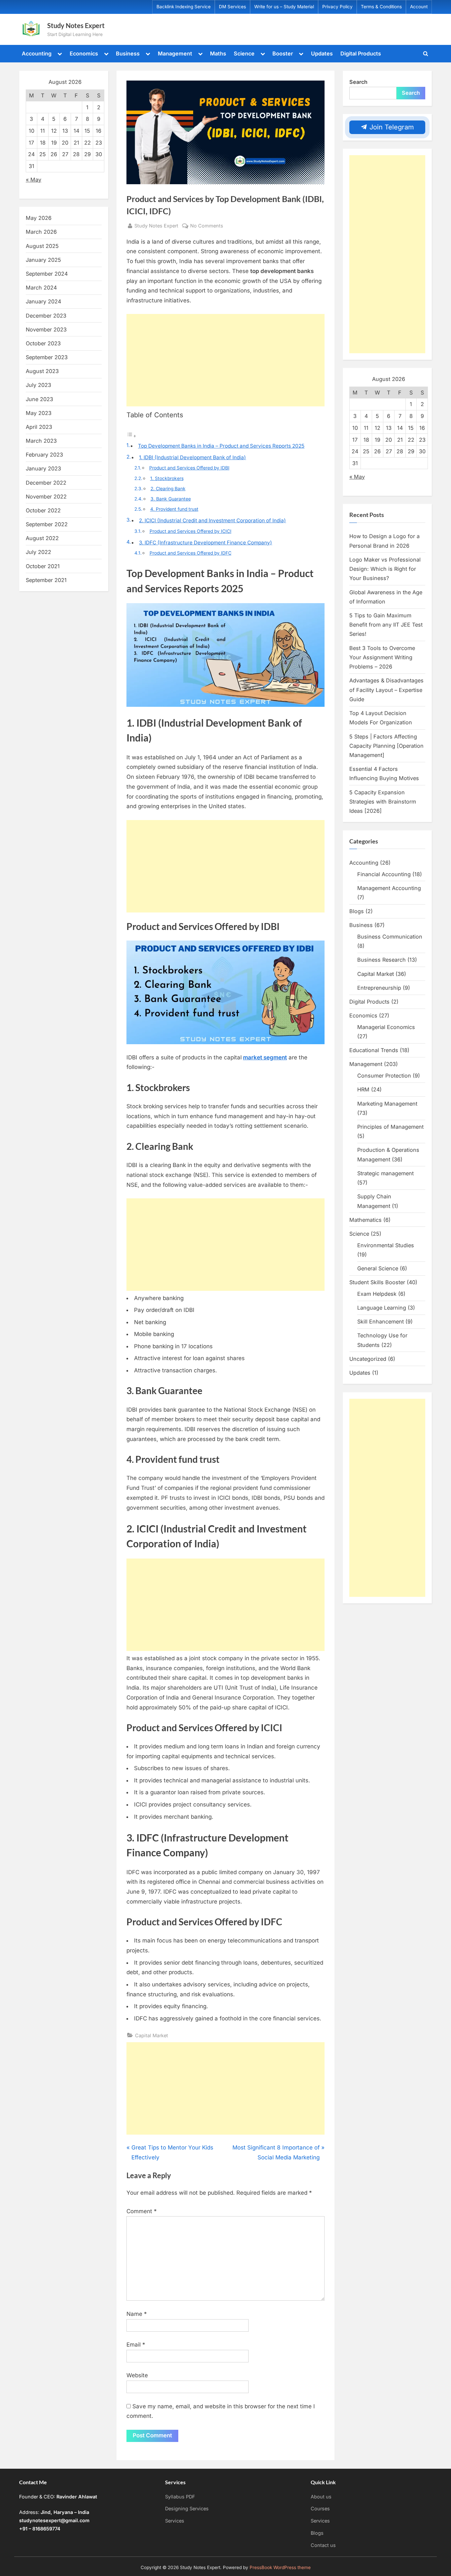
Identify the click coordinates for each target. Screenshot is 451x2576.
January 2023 (43, 468)
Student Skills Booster (377, 1282)
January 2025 (43, 260)
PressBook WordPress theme (280, 2567)
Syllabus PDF (180, 2497)
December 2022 (46, 483)
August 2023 (42, 371)
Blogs (357, 911)
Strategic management (385, 1173)
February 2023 (44, 455)
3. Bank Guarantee (171, 499)
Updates (322, 53)
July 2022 (38, 552)
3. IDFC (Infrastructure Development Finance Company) (206, 543)
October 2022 (43, 510)
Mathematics (365, 1220)
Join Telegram (391, 127)
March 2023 (41, 441)
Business (128, 53)
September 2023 (47, 357)
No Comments (207, 226)
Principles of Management (390, 1127)
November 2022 (46, 497)
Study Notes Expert (76, 25)
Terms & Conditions (381, 7)
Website (137, 2375)
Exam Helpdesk (377, 1294)
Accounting (37, 53)
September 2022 (47, 524)
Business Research (382, 960)
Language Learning (382, 1308)
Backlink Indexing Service (184, 7)
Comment (142, 2211)
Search (358, 82)
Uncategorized (368, 1359)
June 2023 (39, 399)
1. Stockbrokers (167, 478)
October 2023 (43, 343)
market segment (265, 1057)
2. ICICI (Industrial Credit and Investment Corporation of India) (212, 520)
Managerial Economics (386, 1027)
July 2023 (38, 385)
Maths (218, 53)
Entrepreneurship (379, 988)
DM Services (232, 7)
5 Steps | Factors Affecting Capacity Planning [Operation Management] (386, 746)
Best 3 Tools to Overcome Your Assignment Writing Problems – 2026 (382, 657)
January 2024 (43, 301)
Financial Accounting (384, 874)
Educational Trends (374, 1050)
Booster (283, 53)
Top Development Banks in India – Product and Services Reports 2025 (221, 446)
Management (175, 53)
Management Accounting (389, 888)
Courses (320, 2508)
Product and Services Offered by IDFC (191, 553)
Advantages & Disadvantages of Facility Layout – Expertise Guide (386, 690)
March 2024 (41, 288)
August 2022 (42, 538)
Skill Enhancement (381, 1322)
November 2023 (46, 329)
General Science (378, 1268)
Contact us (323, 2545)
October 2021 (43, 566)
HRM (363, 1089)
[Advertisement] (225, 360)
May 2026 (39, 218)
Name (137, 2314)
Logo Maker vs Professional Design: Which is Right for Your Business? (385, 569)
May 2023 (39, 413)
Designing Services (187, 2508)
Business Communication (390, 937)
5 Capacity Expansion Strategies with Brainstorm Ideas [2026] (383, 802)
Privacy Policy (337, 7)
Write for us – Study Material (284, 7)
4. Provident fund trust (174, 509)
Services (175, 2521)
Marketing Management (387, 1104)
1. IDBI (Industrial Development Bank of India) (192, 457)
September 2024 (47, 274)
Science (244, 53)
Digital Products (361, 53)
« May (34, 180)
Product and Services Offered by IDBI (189, 468)
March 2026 (41, 232)
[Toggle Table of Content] (131, 436)
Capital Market (152, 2035)
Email (136, 2345)
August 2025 (42, 246)
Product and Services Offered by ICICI (191, 531)
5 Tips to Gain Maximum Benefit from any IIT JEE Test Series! (386, 625)
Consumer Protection (384, 1076)
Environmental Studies (386, 1245)
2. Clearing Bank (168, 489)
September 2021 (46, 580)
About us (321, 2497)
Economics (84, 53)
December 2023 (46, 316)
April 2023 (39, 427)
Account (419, 7)
